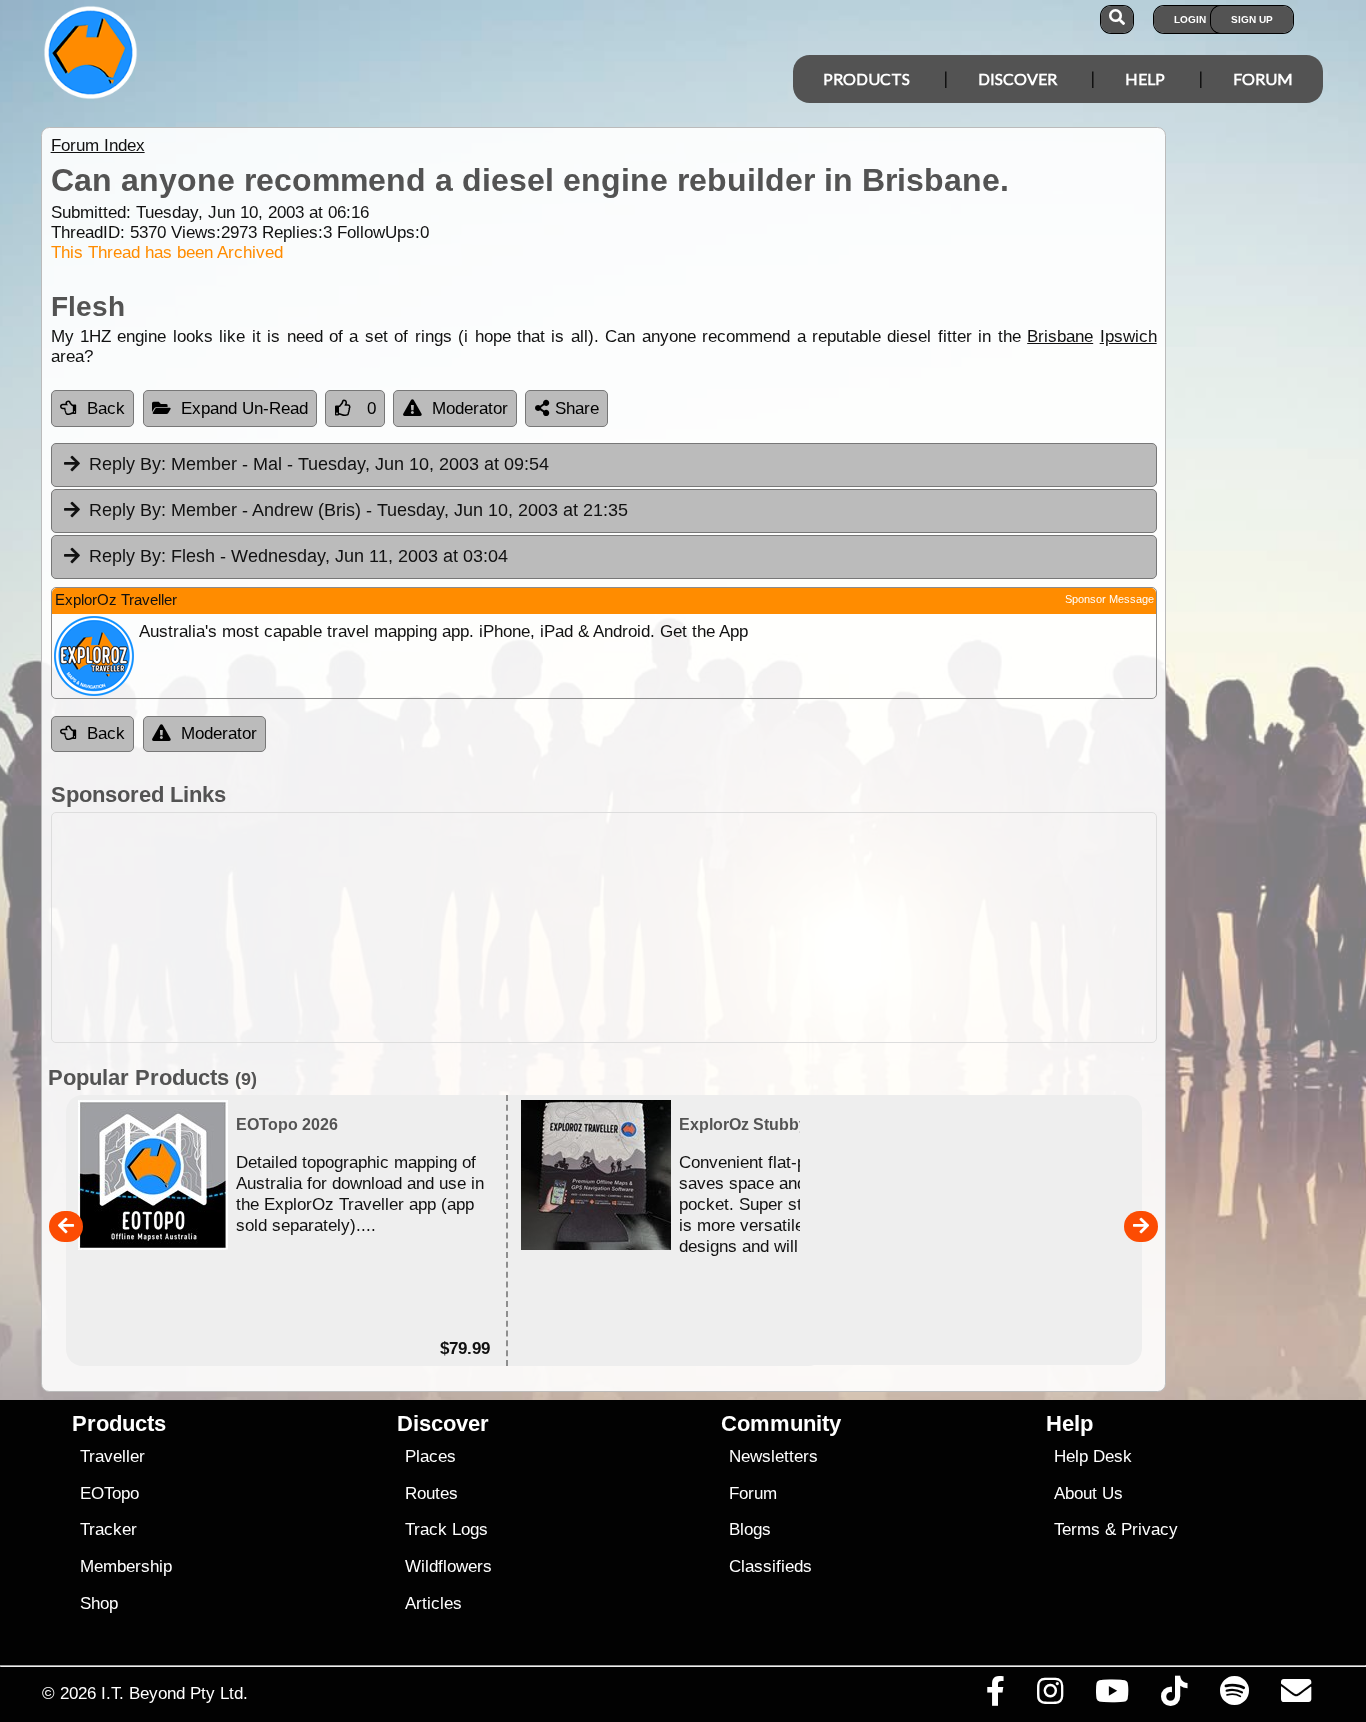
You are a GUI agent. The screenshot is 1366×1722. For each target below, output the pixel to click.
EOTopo (109, 1493)
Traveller (112, 1456)
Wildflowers (448, 1566)
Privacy (1149, 1529)
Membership (126, 1566)
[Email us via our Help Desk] (1295, 1696)
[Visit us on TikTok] (1174, 1696)
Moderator (470, 408)
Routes (431, 1493)
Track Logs (446, 1529)
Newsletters (773, 1456)
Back (106, 408)
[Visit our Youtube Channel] (1112, 1696)
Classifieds (770, 1566)
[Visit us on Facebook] (995, 1696)
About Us (1088, 1493)
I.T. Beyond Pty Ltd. (174, 1693)
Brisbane (1060, 336)
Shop (99, 1603)
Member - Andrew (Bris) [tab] (358, 510)
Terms (1077, 1529)
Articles (433, 1603)
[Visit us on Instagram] (1049, 1696)
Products (866, 78)
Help (1145, 78)
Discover (1017, 78)
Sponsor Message (1109, 599)
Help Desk (1093, 1456)
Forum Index (98, 145)
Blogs (750, 1529)
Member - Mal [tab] (319, 464)
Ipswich (1128, 336)
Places (430, 1456)
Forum (1263, 78)
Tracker (108, 1529)
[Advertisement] (701, 927)
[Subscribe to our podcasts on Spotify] (1234, 1696)
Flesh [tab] (298, 556)
